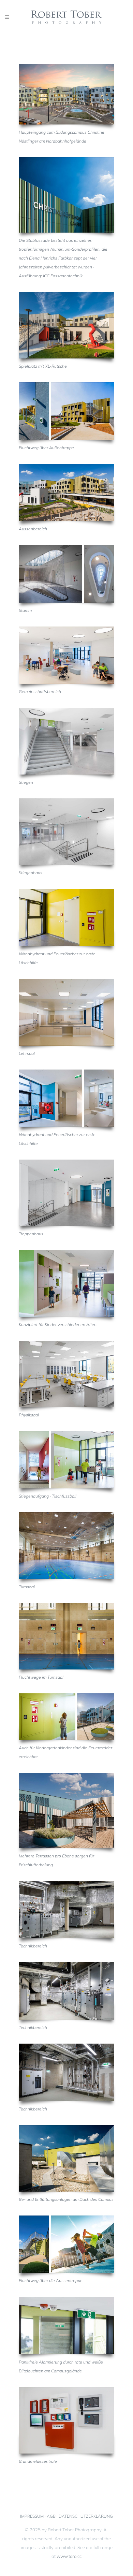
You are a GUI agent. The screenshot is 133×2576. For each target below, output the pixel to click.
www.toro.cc (69, 2556)
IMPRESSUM (32, 2516)
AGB (51, 2516)
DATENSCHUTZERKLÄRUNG (86, 2516)
